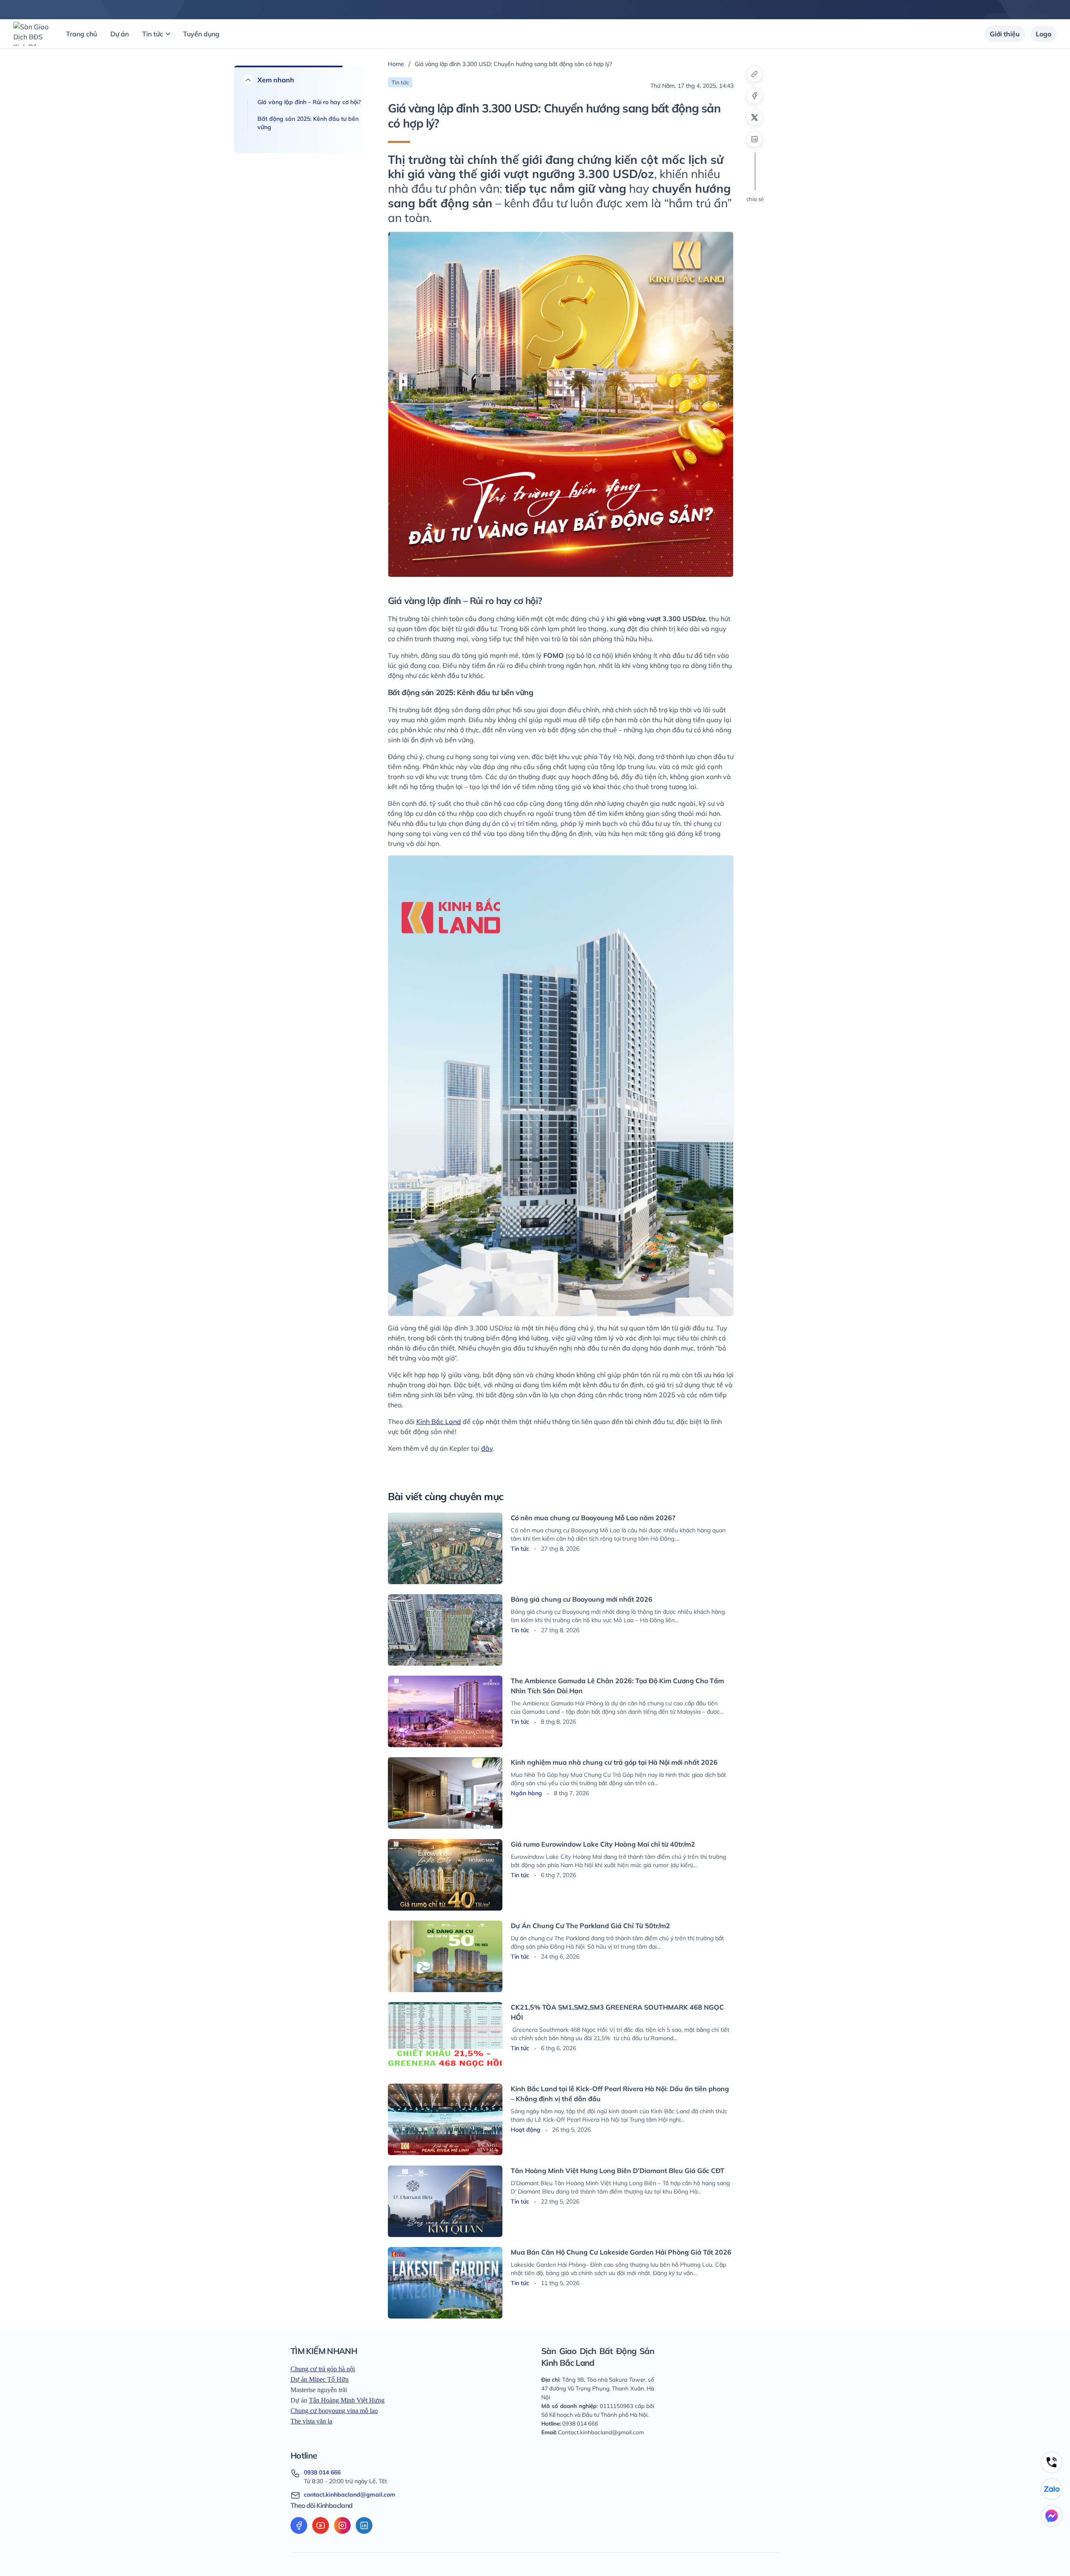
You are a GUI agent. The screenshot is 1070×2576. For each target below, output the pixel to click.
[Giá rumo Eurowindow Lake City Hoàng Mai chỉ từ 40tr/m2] (445, 1875)
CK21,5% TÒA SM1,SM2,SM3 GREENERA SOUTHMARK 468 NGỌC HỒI (617, 2012)
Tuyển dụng (201, 34)
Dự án (120, 34)
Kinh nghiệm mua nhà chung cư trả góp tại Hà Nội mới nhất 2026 (614, 1762)
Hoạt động (526, 2130)
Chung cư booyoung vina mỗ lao (334, 2411)
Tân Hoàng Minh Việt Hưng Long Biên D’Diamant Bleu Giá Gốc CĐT (618, 2171)
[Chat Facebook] (1052, 2516)
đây (487, 1448)
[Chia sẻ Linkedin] (754, 139)
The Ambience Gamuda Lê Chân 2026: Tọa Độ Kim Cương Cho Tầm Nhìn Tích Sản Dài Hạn (617, 1686)
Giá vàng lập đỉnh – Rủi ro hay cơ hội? (309, 102)
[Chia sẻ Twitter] (754, 117)
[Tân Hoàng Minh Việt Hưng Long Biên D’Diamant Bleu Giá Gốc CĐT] (445, 2201)
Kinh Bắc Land (439, 1422)
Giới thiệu (1005, 34)
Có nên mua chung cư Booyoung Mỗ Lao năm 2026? (593, 1518)
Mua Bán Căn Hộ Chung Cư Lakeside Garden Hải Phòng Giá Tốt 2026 (621, 2252)
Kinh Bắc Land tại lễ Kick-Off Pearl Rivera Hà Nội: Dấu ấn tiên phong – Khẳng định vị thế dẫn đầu (620, 2094)
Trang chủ (82, 34)
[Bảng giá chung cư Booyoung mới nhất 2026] (445, 1630)
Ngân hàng (527, 1793)
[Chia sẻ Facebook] (754, 96)
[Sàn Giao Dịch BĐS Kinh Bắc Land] (31, 34)
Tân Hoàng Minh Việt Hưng (347, 2400)
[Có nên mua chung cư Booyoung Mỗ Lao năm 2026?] (445, 1548)
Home (396, 64)
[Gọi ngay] (1052, 2462)
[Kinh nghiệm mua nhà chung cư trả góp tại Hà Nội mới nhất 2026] (445, 1793)
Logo (1043, 34)
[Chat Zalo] (1052, 2489)
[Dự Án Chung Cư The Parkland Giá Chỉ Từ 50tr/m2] (445, 1956)
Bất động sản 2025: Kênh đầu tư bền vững (308, 123)
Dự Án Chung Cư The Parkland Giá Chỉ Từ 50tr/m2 (590, 1926)
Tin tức (153, 34)
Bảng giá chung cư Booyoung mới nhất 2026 (582, 1599)
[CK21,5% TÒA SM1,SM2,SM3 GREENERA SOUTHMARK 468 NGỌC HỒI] (445, 2038)
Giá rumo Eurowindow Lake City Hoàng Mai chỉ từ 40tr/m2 (603, 1844)
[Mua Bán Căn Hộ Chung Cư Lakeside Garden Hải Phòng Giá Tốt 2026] (445, 2283)
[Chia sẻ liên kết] (754, 74)
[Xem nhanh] (248, 80)
